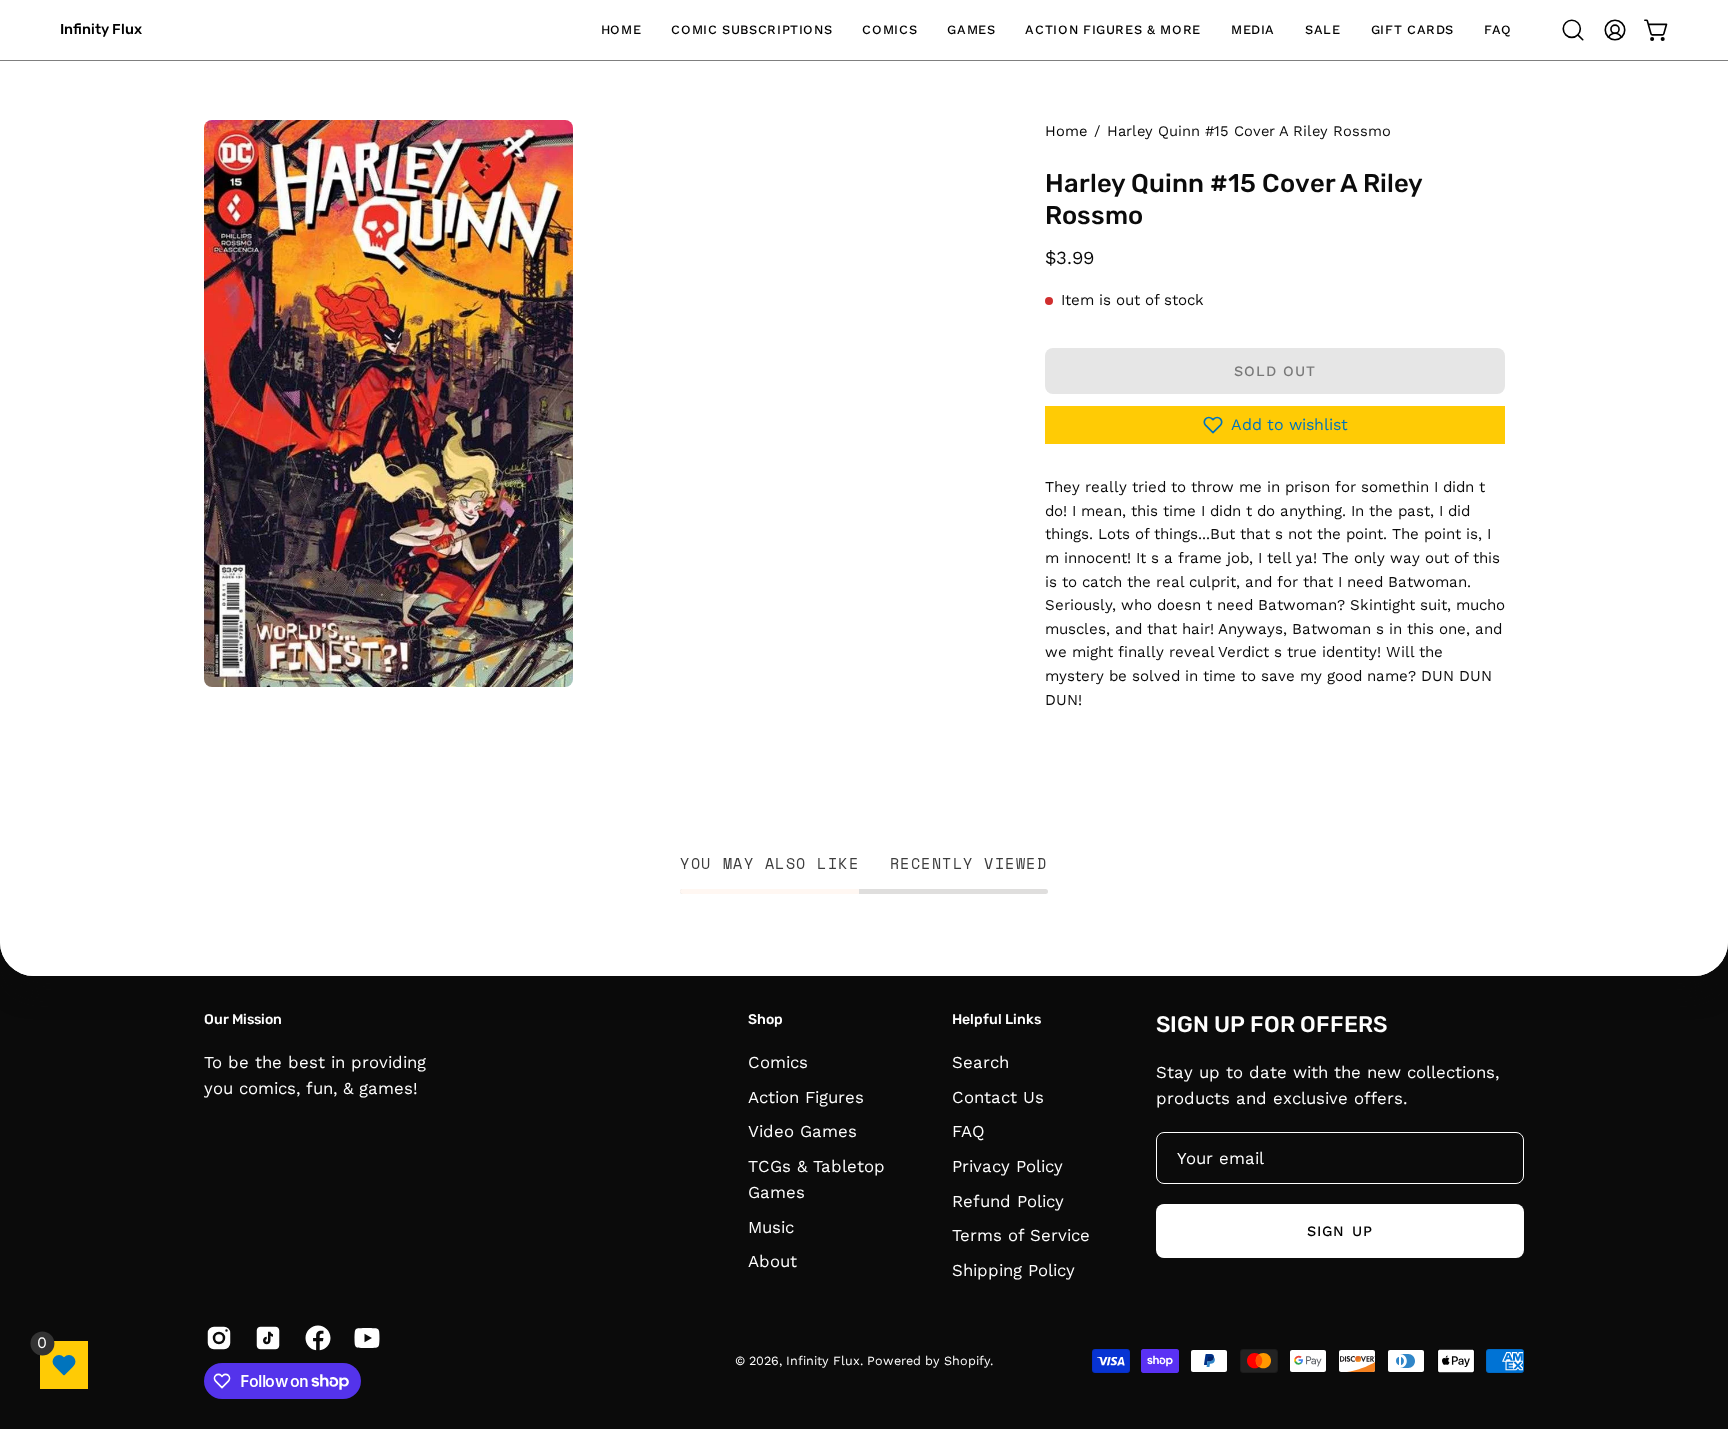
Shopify (967, 1360)
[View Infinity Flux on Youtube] (363, 1338)
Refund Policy (1008, 1200)
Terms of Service (1021, 1235)
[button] (751, 30)
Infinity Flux (101, 29)
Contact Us (998, 1096)
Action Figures (806, 1096)
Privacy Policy (1007, 1165)
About (772, 1261)
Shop (765, 1019)
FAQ (968, 1131)
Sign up (1340, 1231)
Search (980, 1062)
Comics (778, 1062)
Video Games (802, 1131)
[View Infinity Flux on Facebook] (314, 1338)
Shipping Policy (1013, 1269)
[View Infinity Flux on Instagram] (215, 1338)
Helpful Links (996, 1019)
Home (1066, 131)
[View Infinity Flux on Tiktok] (264, 1338)
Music (771, 1226)
